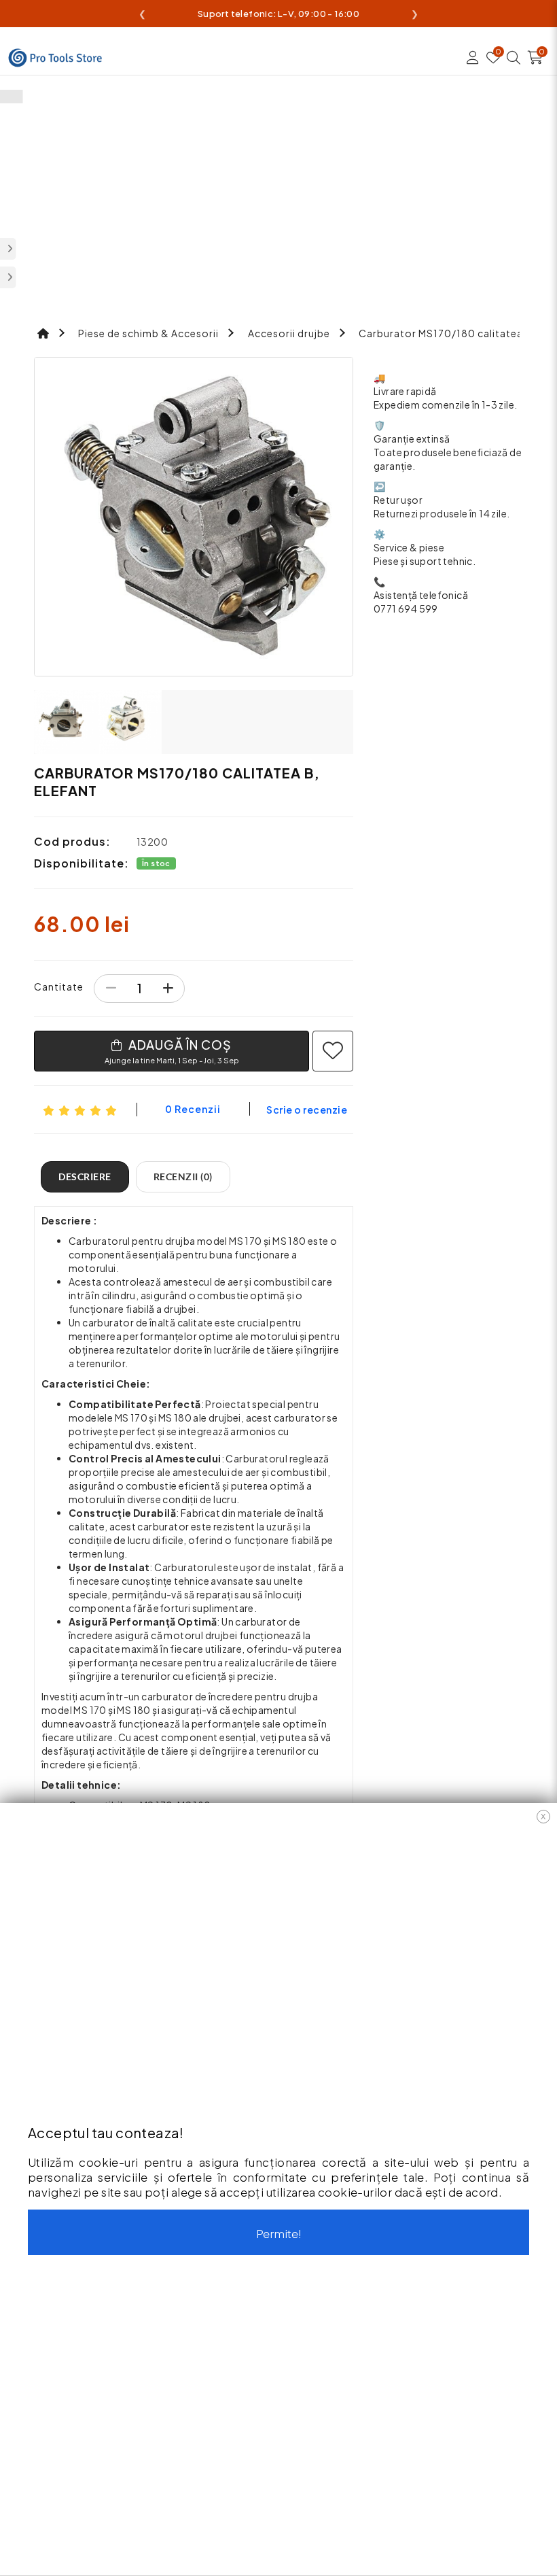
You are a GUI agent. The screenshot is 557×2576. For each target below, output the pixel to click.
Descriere (85, 1177)
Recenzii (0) (183, 1177)
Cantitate (59, 986)
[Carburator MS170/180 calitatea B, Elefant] (194, 517)
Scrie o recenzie (307, 1110)
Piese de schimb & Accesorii (148, 333)
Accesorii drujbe (289, 333)
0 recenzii (193, 1109)
